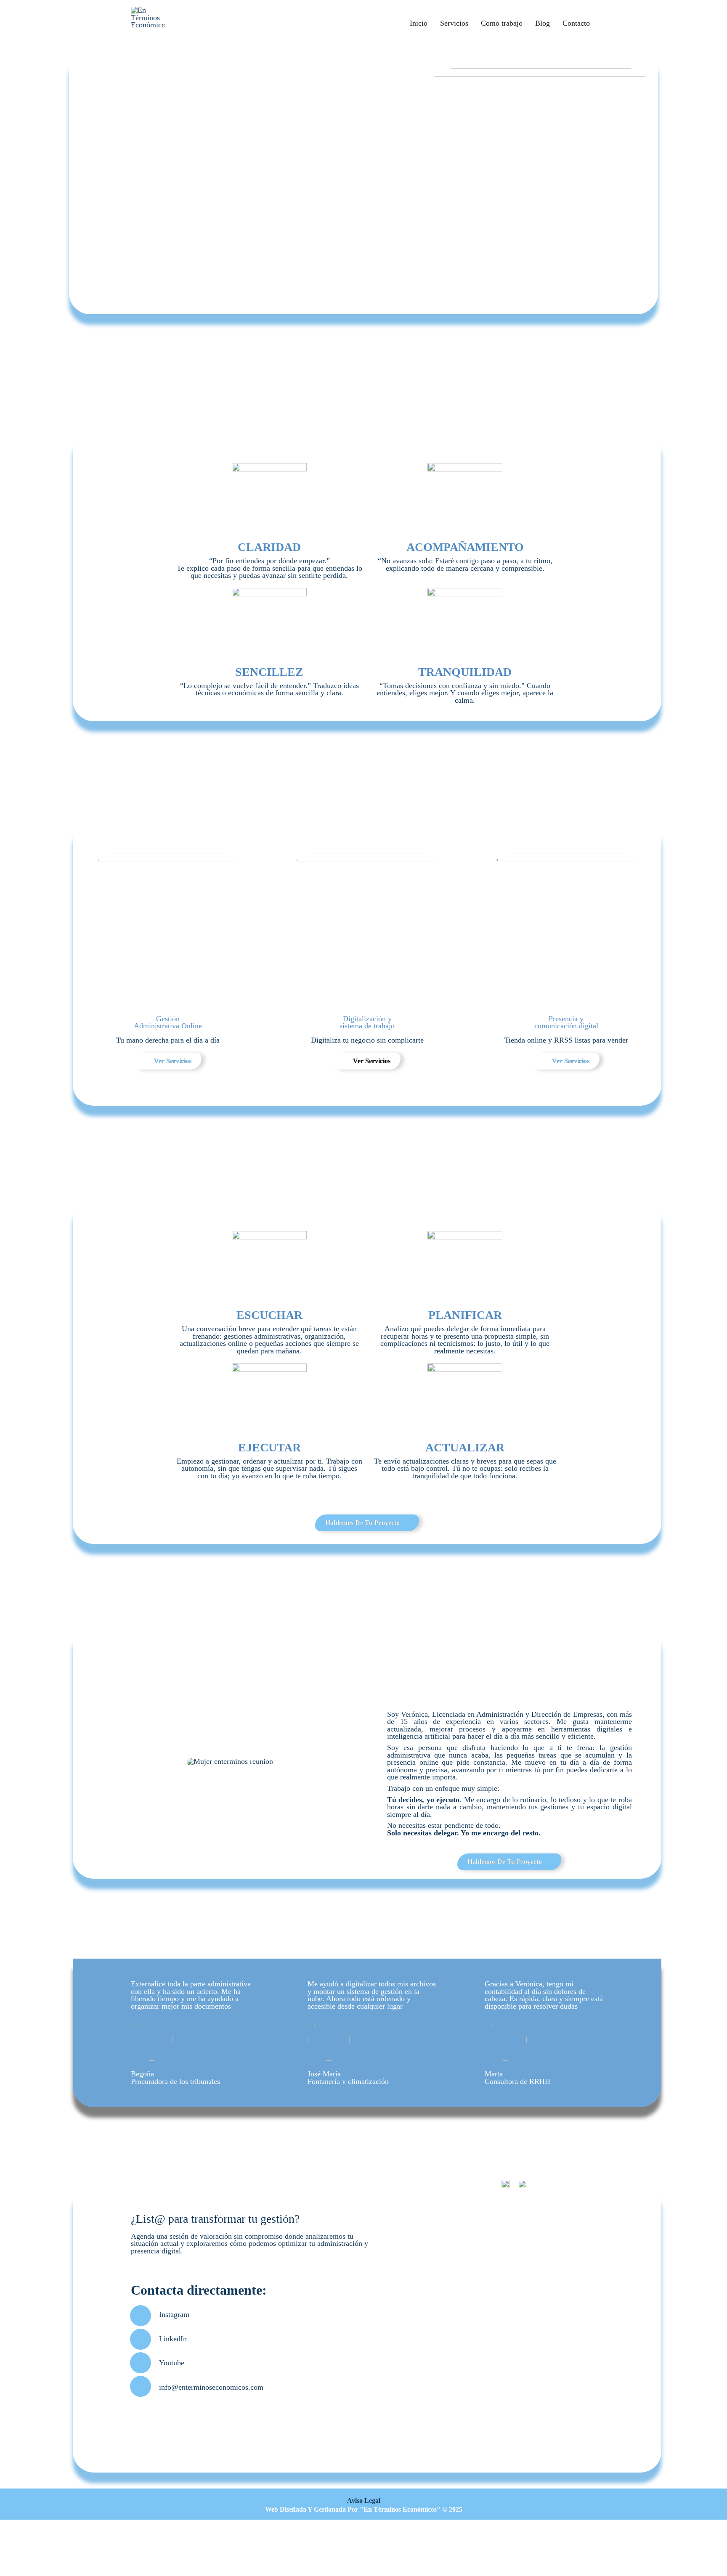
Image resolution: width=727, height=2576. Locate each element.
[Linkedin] (141, 2339)
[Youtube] (141, 2363)
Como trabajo (502, 23)
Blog (543, 23)
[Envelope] (141, 2386)
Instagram (174, 2314)
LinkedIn (173, 2339)
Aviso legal (364, 2501)
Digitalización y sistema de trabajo (367, 1022)
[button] (103, 1762)
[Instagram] (141, 2316)
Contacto (576, 23)
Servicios (454, 23)
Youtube (172, 2363)
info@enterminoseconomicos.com (211, 2387)
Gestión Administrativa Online (168, 1022)
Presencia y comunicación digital (566, 1022)
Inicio (419, 23)
